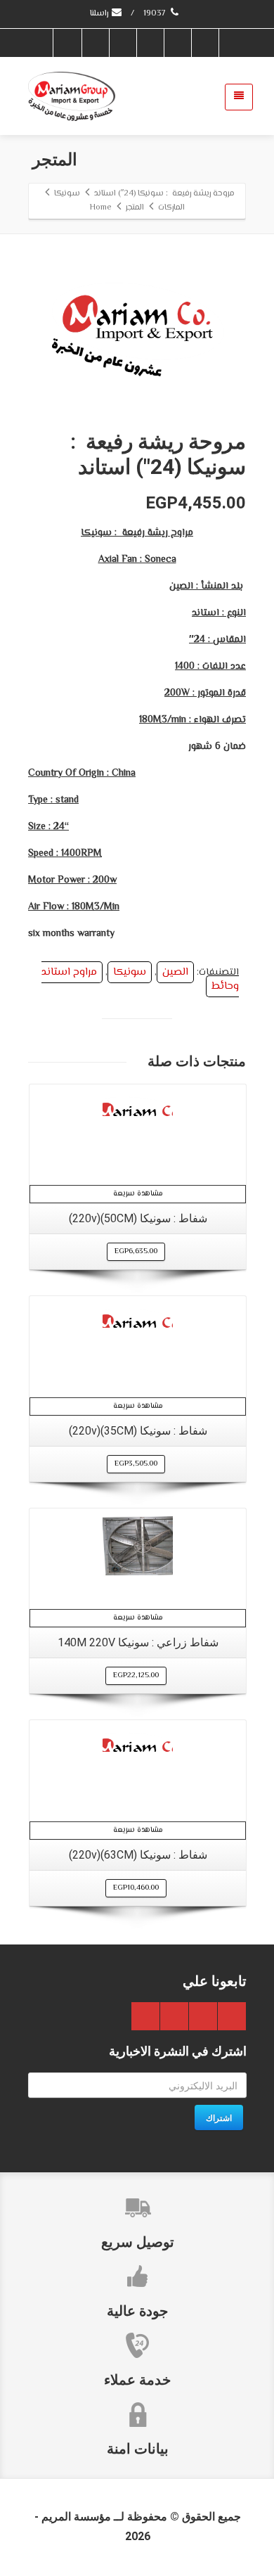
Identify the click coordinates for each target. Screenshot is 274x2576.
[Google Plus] (150, 43)
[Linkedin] (95, 43)
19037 (156, 14)
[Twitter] (177, 43)
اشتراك (219, 2117)
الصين (175, 972)
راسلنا (100, 14)
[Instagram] (67, 43)
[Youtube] (122, 43)
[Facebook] (204, 43)
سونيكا (130, 972)
